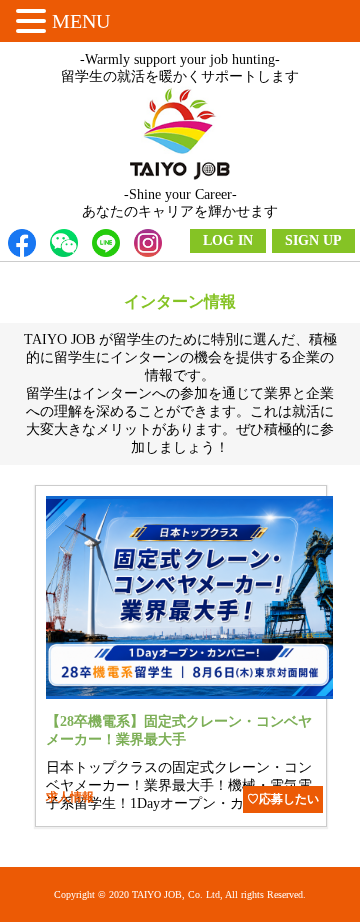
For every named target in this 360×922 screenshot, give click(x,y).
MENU (81, 21)
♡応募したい (283, 799)
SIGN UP (313, 240)
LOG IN (228, 240)
